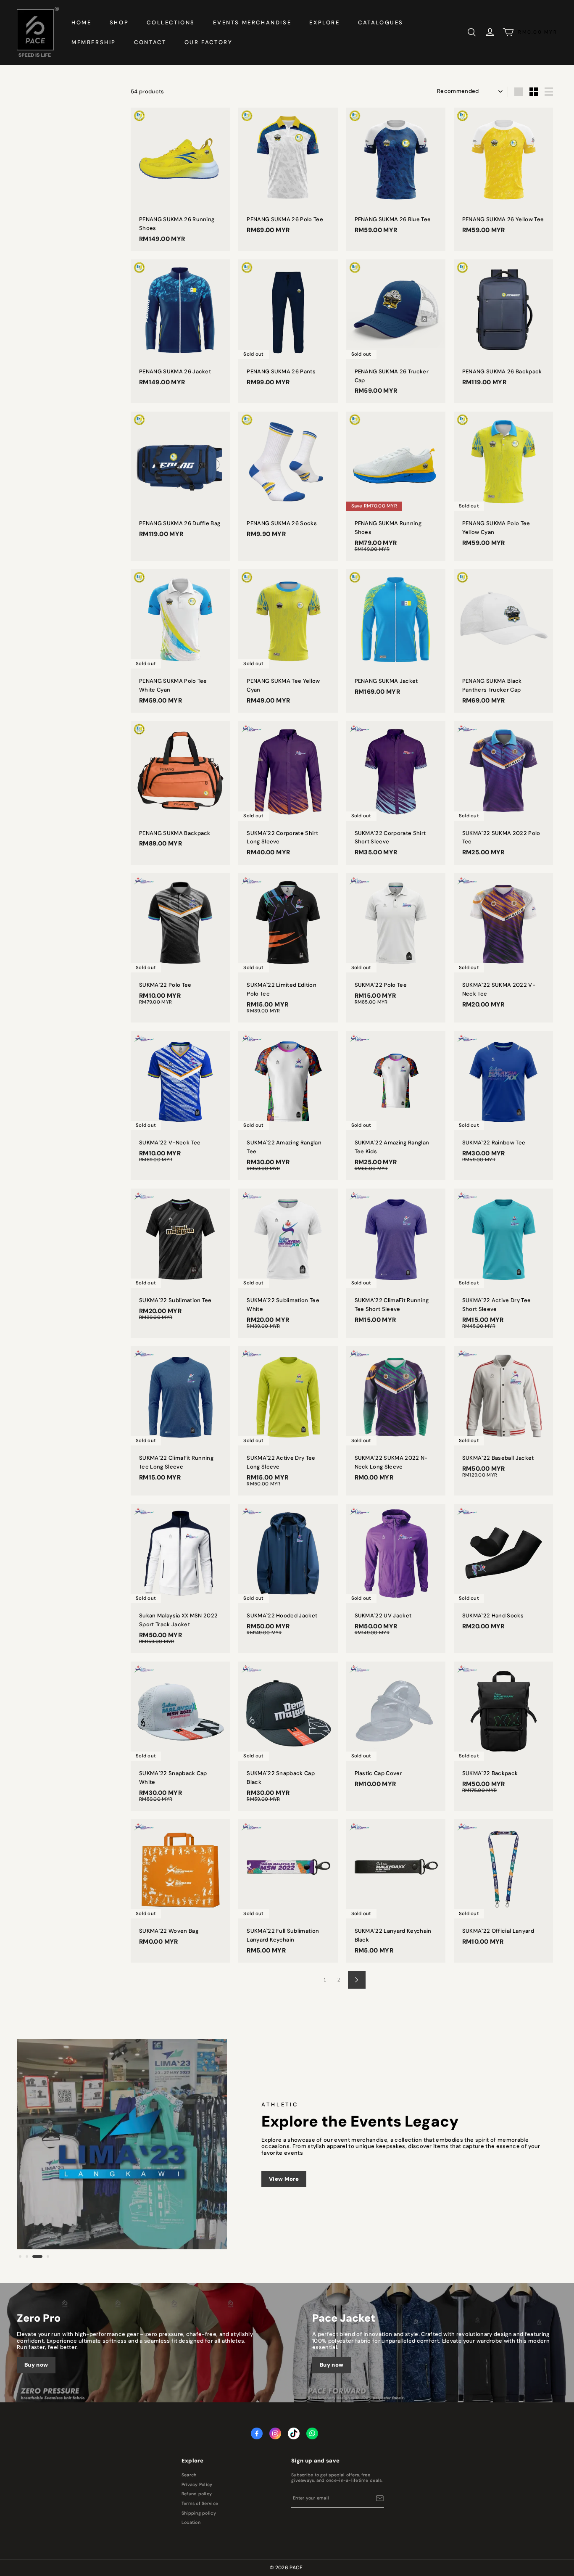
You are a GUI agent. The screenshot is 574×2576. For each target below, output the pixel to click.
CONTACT (150, 42)
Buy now (36, 2365)
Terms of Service (200, 2504)
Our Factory (209, 42)
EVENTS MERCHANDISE (252, 22)
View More (284, 2179)
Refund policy (197, 2494)
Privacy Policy (197, 2485)
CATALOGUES (381, 22)
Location (191, 2523)
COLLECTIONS (171, 22)
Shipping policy (199, 2513)
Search (189, 2475)
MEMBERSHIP (94, 42)
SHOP (119, 22)
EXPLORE (324, 22)
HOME (81, 22)
